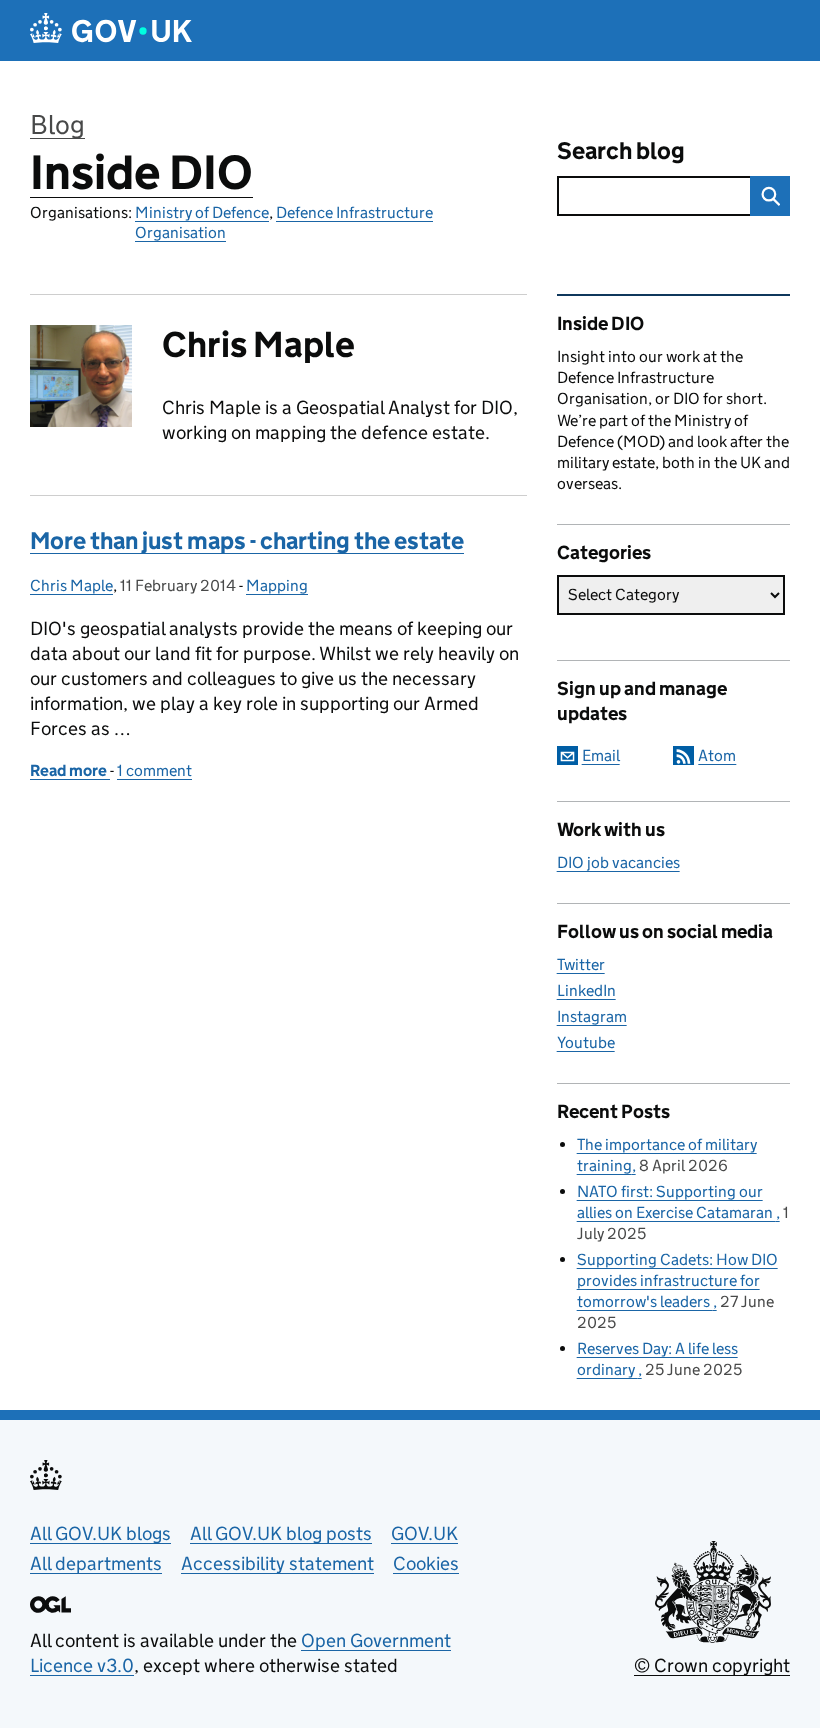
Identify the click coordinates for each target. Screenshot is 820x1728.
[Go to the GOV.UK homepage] (111, 30)
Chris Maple (71, 585)
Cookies (426, 1563)
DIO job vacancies (618, 862)
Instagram (592, 1016)
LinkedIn (586, 990)
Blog (57, 124)
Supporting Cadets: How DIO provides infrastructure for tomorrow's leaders (677, 1280)
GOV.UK (424, 1533)
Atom (717, 755)
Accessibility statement (277, 1563)
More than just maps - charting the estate (247, 540)
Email (601, 755)
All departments (96, 1563)
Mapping (277, 585)
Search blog (621, 150)
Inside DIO (141, 172)
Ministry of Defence (202, 212)
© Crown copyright (712, 1665)
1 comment (154, 770)
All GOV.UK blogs (100, 1533)
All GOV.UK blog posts (281, 1533)
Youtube (586, 1042)
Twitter (581, 964)
